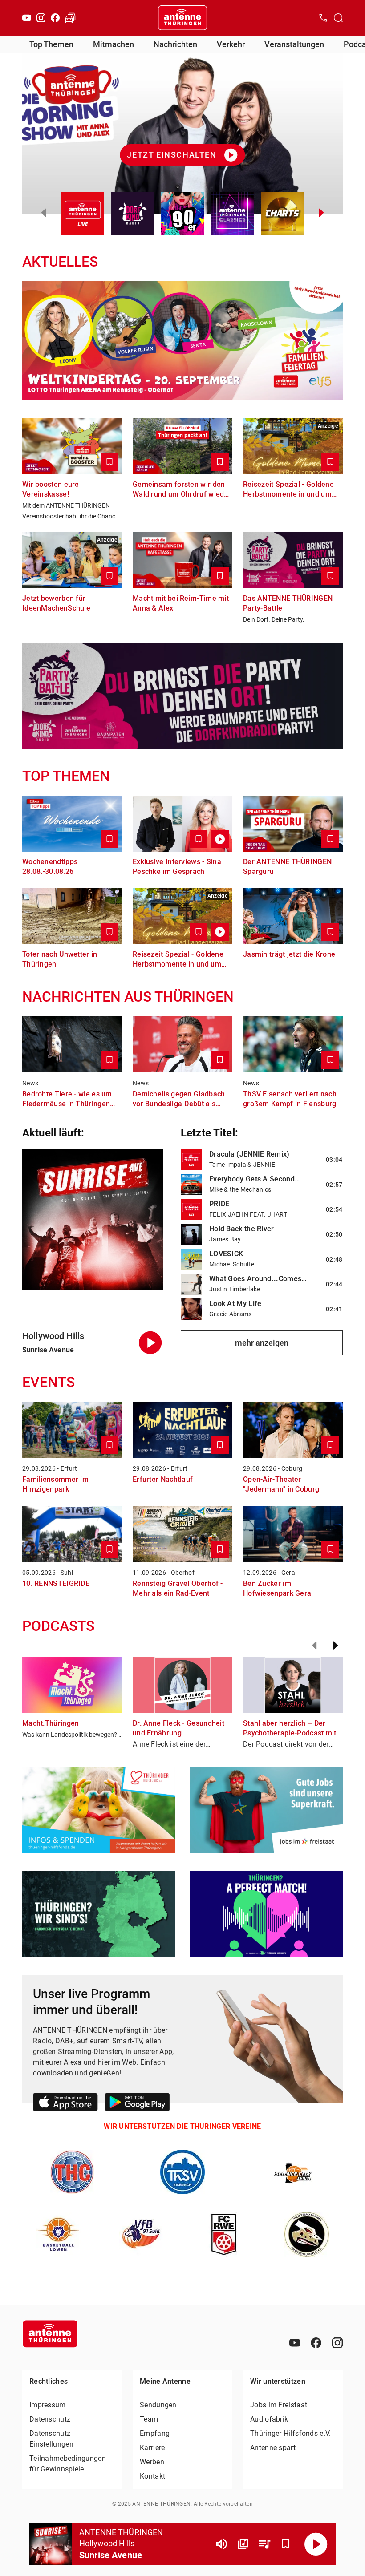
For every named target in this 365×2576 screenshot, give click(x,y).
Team (149, 2419)
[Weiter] (336, 1646)
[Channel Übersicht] (243, 2544)
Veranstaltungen (294, 44)
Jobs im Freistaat (279, 2405)
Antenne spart (273, 2448)
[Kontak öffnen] (323, 18)
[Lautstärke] (222, 2544)
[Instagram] (41, 18)
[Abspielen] (316, 2544)
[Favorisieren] (286, 2544)
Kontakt (152, 2476)
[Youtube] (27, 18)
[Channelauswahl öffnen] (338, 18)
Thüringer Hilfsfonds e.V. (291, 2433)
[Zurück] (314, 1646)
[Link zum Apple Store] (65, 2104)
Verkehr (231, 44)
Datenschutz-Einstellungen (51, 2439)
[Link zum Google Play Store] (137, 2104)
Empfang (155, 2433)
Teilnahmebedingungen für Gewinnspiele (68, 2464)
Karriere (152, 2448)
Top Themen (51, 44)
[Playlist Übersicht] (264, 2544)
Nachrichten (175, 44)
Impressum (48, 2405)
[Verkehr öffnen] (70, 18)
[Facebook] (55, 18)
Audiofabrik (269, 2419)
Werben (152, 2462)
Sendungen (158, 2405)
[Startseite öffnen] (182, 18)
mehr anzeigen (262, 1343)
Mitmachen (114, 44)
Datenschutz (50, 2419)
